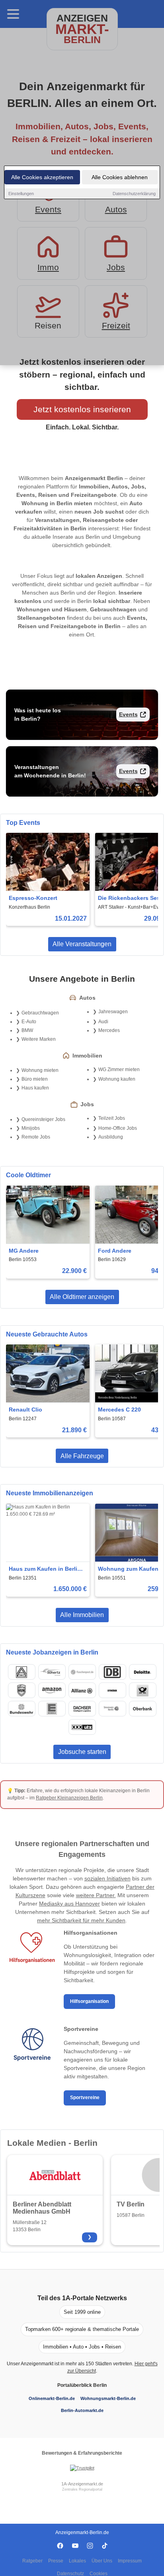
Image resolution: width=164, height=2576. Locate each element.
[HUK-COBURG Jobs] (21, 1690)
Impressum (130, 2561)
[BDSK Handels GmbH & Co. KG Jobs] (82, 1727)
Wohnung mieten (40, 1070)
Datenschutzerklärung (134, 194)
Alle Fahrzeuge (82, 1456)
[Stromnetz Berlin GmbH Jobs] (112, 1709)
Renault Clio (25, 1410)
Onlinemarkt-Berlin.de (52, 2398)
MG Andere (24, 1251)
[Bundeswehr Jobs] (21, 1709)
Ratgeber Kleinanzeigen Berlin (69, 1798)
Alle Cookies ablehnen (120, 177)
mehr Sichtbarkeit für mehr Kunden (81, 1920)
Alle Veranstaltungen (82, 944)
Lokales (77, 2561)
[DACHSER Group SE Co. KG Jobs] (82, 1709)
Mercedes (109, 1030)
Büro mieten (35, 1079)
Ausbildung (111, 1137)
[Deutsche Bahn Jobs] (112, 1672)
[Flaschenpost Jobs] (82, 1672)
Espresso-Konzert (33, 898)
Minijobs (31, 1128)
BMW (27, 1030)
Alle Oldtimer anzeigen (82, 1297)
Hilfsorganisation (89, 2001)
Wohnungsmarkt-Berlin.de (108, 2398)
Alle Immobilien (82, 1615)
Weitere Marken (39, 1039)
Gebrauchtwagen (40, 1013)
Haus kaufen (35, 1088)
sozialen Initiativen (107, 1878)
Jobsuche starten (82, 1752)
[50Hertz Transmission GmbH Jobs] (52, 1672)
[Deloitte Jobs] (143, 1672)
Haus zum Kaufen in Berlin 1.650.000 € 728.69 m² (45, 1569)
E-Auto (29, 1022)
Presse (56, 2561)
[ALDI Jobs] (21, 1672)
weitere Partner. (96, 1895)
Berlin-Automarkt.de (82, 2410)
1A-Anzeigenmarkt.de (82, 2484)
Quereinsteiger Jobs (43, 1119)
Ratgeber (32, 2561)
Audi (103, 1022)
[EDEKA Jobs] (52, 1709)
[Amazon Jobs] (52, 1690)
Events (128, 714)
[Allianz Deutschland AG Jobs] (82, 1690)
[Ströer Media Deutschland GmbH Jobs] (112, 1690)
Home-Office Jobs (118, 1128)
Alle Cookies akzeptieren (42, 177)
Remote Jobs (36, 1137)
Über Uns (102, 2561)
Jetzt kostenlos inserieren (82, 409)
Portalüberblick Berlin (82, 2385)
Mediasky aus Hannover (69, 1904)
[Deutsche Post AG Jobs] (143, 1690)
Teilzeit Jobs (112, 1118)
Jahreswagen (113, 1012)
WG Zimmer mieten (119, 1070)
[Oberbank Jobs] (143, 1709)
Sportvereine (85, 2098)
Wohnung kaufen (117, 1079)
